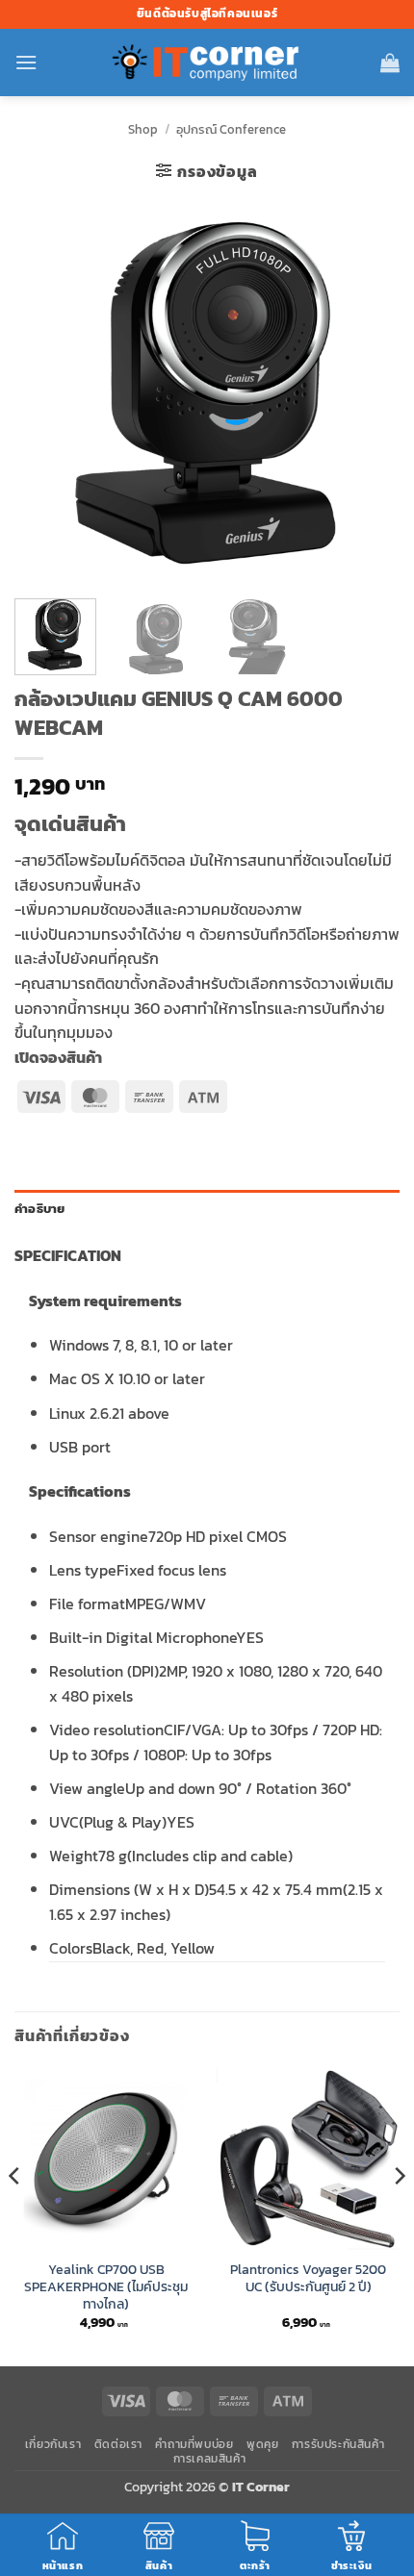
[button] (26, 62)
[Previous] (46, 391)
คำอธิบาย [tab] (40, 1209)
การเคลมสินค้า (210, 2459)
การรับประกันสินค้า (338, 2444)
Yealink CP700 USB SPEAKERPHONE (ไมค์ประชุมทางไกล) (106, 2287)
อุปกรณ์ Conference (231, 129)
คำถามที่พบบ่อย (194, 2444)
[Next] (368, 391)
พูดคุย (262, 2444)
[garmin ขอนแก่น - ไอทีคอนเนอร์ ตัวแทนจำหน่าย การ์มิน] (207, 63)
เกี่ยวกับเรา (53, 2444)
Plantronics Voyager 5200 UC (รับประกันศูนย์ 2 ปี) (308, 2278)
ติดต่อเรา (118, 2444)
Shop (143, 129)
